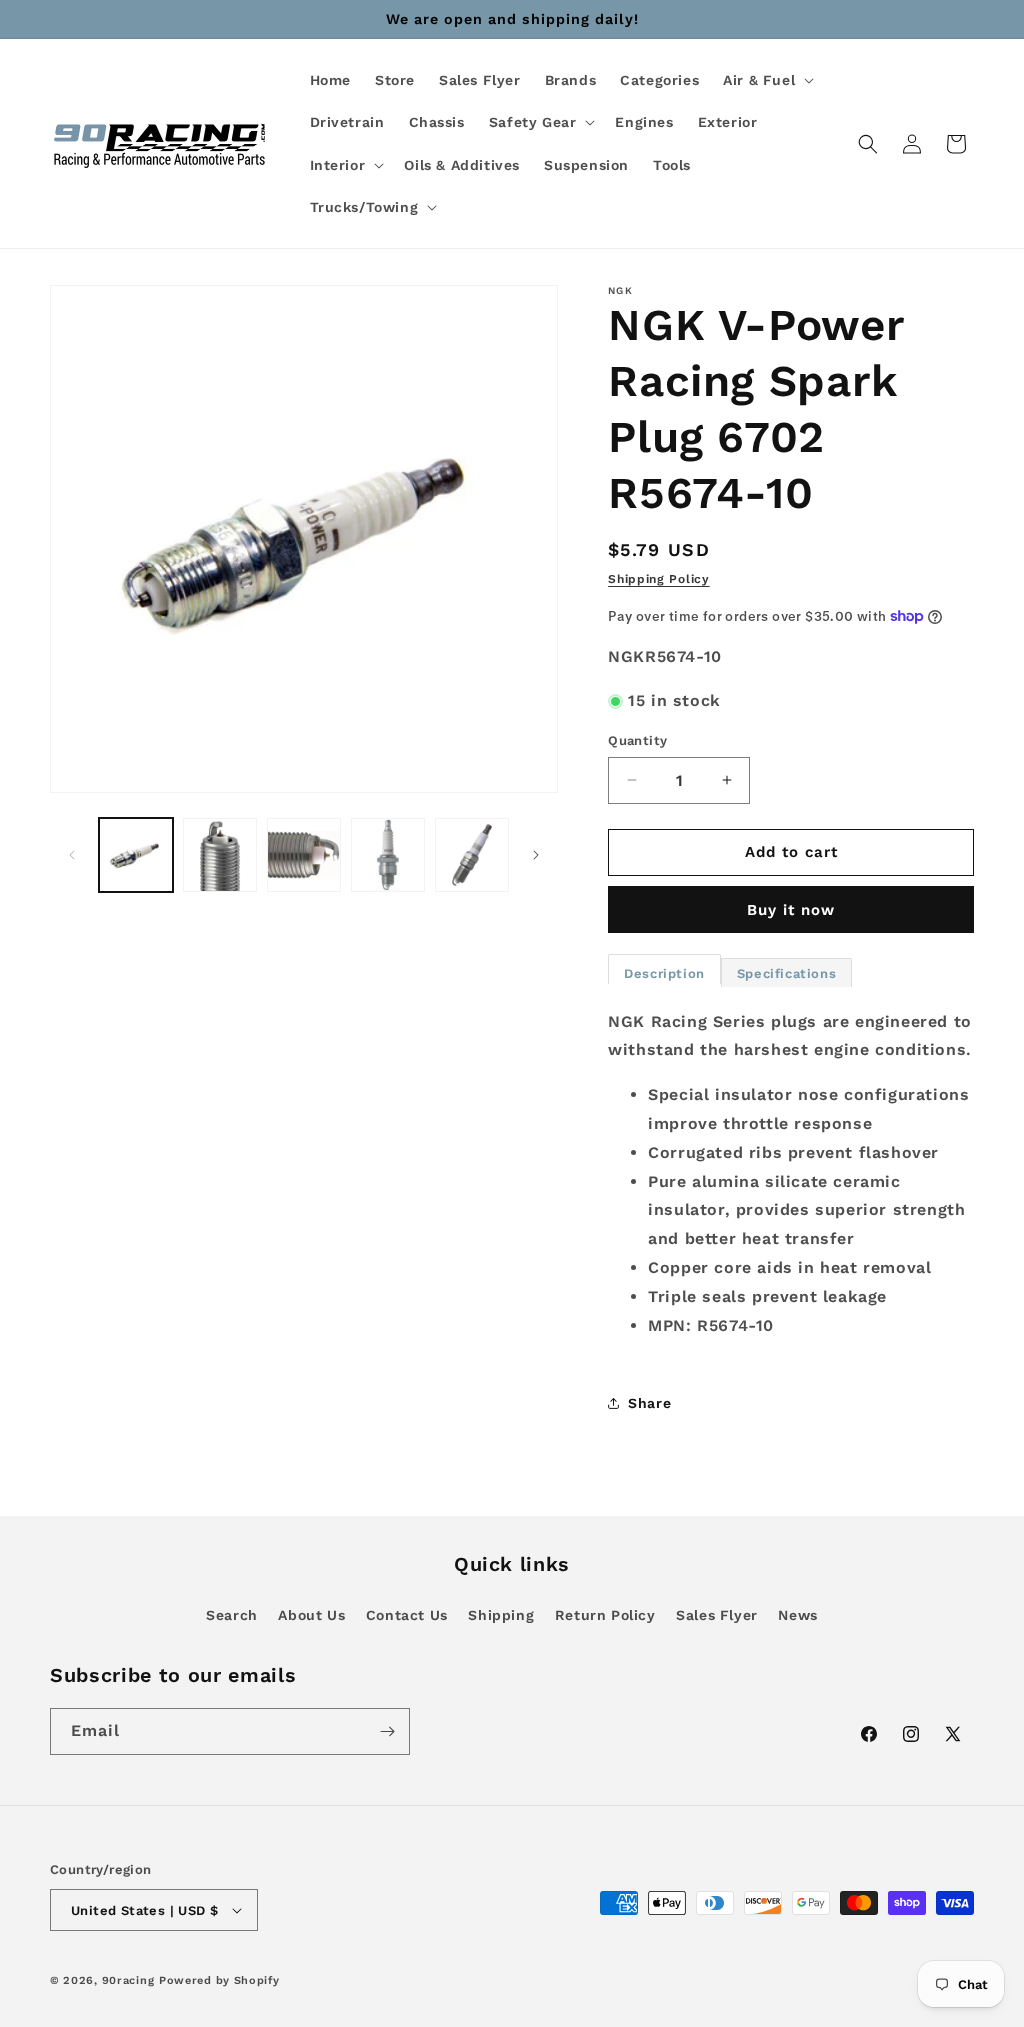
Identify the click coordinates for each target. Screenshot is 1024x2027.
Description (664, 973)
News (797, 1615)
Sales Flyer (717, 1615)
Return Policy (605, 1615)
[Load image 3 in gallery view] (304, 855)
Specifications (786, 973)
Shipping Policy (659, 579)
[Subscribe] (387, 1731)
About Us (311, 1615)
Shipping (501, 1615)
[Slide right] (536, 855)
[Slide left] (72, 855)
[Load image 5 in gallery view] (472, 855)
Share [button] (649, 1403)
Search (232, 1615)
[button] (766, 80)
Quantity (637, 740)
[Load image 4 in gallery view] (388, 855)
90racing (128, 1980)
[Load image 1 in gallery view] (136, 855)
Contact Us (407, 1615)
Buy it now (791, 910)
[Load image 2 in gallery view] (220, 855)
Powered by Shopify (219, 1980)
